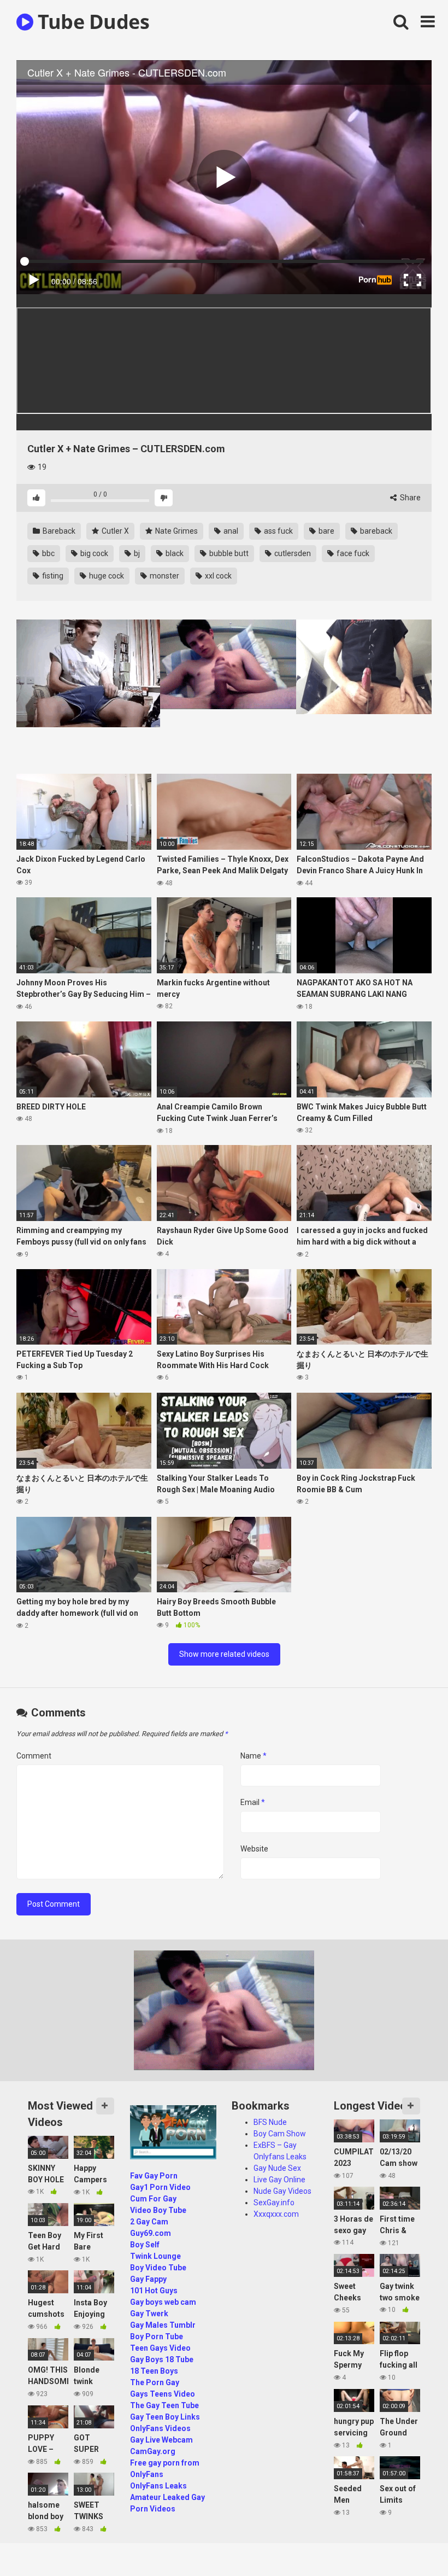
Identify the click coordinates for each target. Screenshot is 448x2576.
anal (230, 531)
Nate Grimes (176, 531)
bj (136, 553)
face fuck (352, 553)
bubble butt (228, 553)
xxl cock (217, 576)
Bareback (58, 531)
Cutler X (114, 531)
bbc (48, 553)
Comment (34, 1756)
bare (326, 531)
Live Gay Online (279, 2180)
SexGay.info (274, 2203)
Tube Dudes (91, 22)
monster (164, 576)
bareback (375, 531)
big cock (93, 553)
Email (253, 1802)
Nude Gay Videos (282, 2191)
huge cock (106, 576)
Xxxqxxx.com (276, 2214)
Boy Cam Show (280, 2134)
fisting (52, 576)
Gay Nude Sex (277, 2168)
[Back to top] (411, 2543)
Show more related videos (224, 1654)
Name (254, 1756)
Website (254, 1849)
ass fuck (278, 531)
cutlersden (292, 553)
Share (409, 498)
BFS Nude (270, 2122)
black (174, 553)
